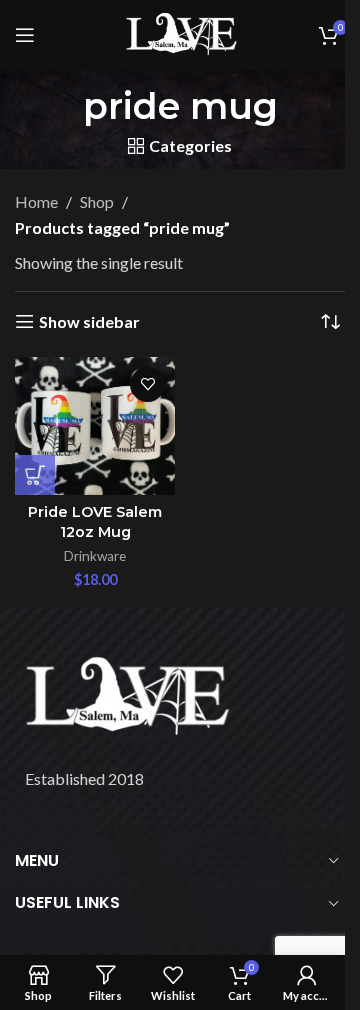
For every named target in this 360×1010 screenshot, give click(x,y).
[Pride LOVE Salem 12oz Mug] (95, 426)
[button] (35, 475)
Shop (97, 201)
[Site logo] (180, 32)
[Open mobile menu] (25, 35)
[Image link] (125, 695)
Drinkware (95, 556)
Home (36, 201)
